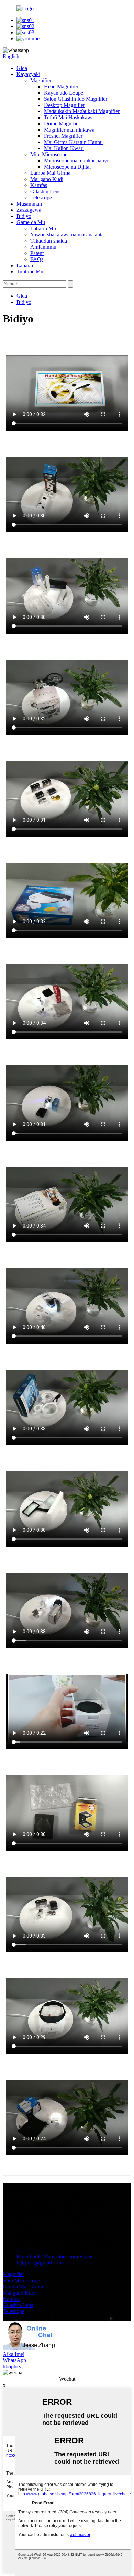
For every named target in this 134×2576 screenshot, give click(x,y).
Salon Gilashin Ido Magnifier (76, 99)
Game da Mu (31, 222)
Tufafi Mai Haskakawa (69, 117)
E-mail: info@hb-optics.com (47, 2256)
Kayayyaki (28, 74)
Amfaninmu (43, 247)
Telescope (41, 198)
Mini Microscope (49, 154)
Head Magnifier (61, 87)
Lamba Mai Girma (50, 173)
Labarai (25, 265)
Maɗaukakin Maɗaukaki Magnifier (82, 111)
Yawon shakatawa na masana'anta (67, 235)
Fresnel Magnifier (63, 136)
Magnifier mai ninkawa (69, 130)
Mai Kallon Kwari (64, 148)
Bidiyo (24, 216)
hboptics (12, 2366)
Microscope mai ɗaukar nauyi (76, 161)
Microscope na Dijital (67, 167)
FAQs (37, 259)
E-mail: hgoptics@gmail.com (56, 2260)
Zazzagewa (29, 210)
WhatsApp (14, 2360)
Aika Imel (14, 2354)
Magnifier (41, 80)
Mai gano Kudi (47, 179)
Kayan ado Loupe (64, 93)
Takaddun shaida (49, 241)
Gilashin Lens (45, 191)
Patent (37, 253)
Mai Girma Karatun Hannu (73, 142)
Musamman (29, 204)
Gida (22, 68)
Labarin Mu (43, 228)
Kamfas (39, 185)
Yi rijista (12, 2220)
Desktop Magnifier (64, 105)
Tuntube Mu (30, 272)
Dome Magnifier (62, 124)
